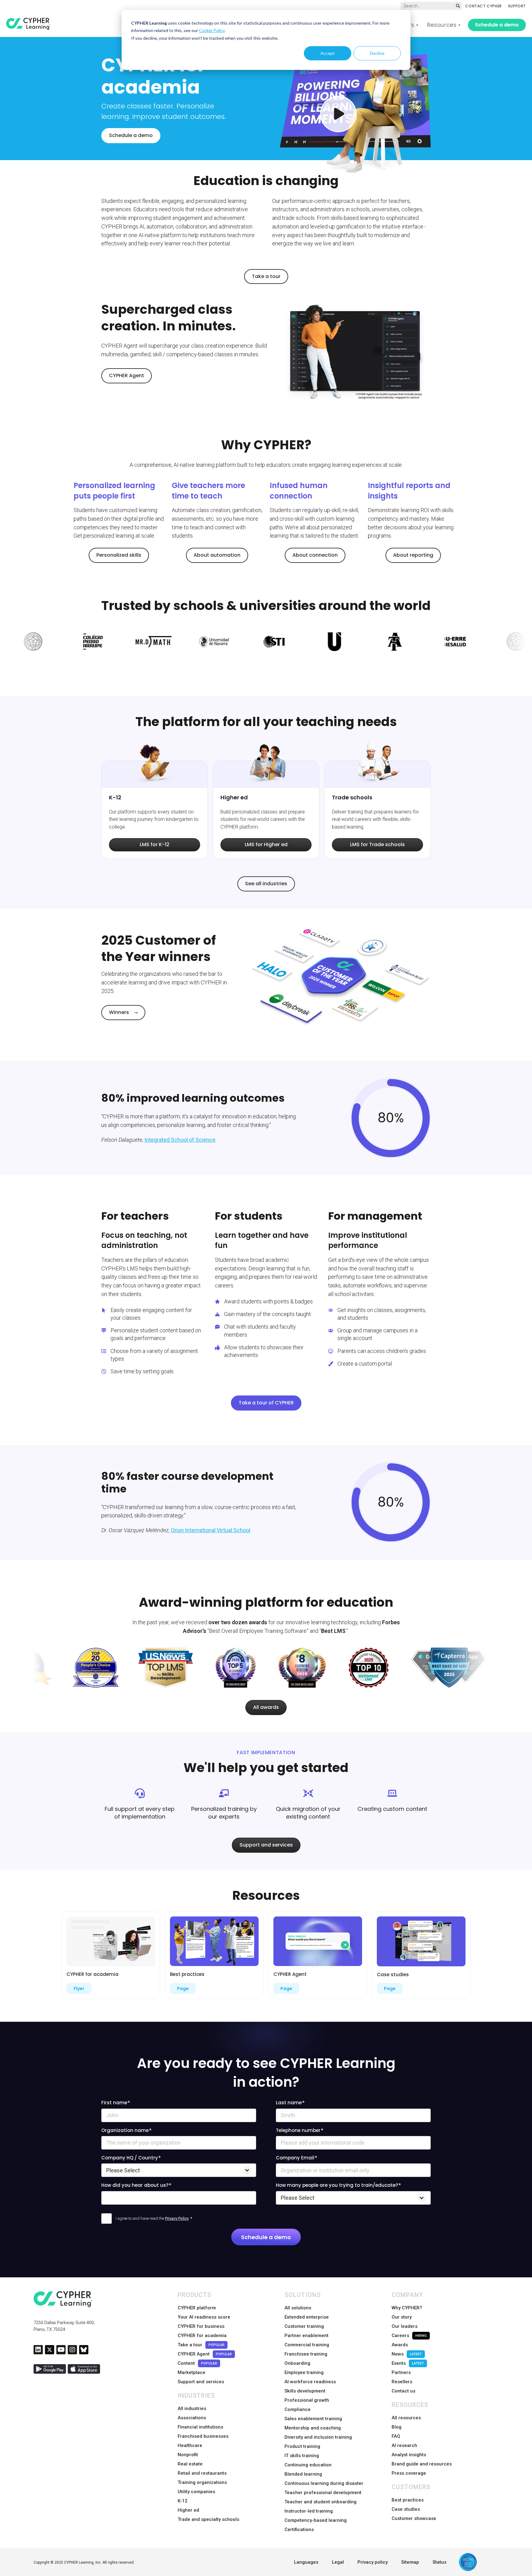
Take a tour (266, 276)
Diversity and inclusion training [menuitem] (318, 2437)
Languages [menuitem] (306, 2562)
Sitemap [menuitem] (410, 2562)
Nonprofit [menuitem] (188, 2455)
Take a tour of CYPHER (266, 1403)
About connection (315, 555)
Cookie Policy (212, 30)
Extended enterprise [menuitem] (307, 2317)
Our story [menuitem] (402, 2317)
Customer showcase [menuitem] (414, 2518)
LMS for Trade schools (377, 844)
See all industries (266, 884)
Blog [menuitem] (397, 2427)
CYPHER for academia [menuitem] (202, 2336)
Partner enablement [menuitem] (306, 2336)
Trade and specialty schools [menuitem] (208, 2519)
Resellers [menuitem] (402, 2382)
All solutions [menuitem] (298, 2308)
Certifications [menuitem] (299, 2530)
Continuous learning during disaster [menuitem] (324, 2483)
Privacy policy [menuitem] (373, 2562)
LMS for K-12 (155, 844)
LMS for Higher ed (266, 844)
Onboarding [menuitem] (297, 2363)
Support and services (266, 1845)
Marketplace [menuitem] (191, 2372)
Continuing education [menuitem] (308, 2465)
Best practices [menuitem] (408, 2500)
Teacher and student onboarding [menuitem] (320, 2502)
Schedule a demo (497, 25)
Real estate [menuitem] (190, 2464)
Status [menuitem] (439, 2562)
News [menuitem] (407, 2354)
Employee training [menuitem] (304, 2372)
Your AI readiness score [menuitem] (204, 2317)
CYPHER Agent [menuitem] (205, 2354)
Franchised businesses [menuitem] (203, 2436)
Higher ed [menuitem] (188, 2510)
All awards (266, 1707)
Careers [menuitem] (409, 2336)
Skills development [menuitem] (305, 2391)
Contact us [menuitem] (403, 2391)
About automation (217, 555)
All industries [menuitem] (192, 2408)
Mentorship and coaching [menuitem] (313, 2428)
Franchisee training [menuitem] (306, 2354)
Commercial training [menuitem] (307, 2345)
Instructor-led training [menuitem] (309, 2511)
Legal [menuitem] (338, 2562)
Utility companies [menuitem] (196, 2492)
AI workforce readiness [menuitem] (310, 2382)
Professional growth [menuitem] (307, 2400)
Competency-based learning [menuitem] (316, 2520)
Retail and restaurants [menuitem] (202, 2473)
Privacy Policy (177, 2218)
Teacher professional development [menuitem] (323, 2493)
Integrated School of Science (180, 1140)
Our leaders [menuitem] (405, 2326)
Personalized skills (119, 555)
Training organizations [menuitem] (202, 2482)
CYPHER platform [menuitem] (197, 2308)
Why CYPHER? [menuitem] (407, 2308)
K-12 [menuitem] (183, 2501)
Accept (328, 53)
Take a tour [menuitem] (201, 2345)
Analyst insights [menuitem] (409, 2455)
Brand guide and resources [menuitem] (422, 2464)
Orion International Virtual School (211, 1530)
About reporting (413, 555)
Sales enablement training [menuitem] (313, 2419)
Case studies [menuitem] (406, 2509)
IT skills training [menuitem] (302, 2456)
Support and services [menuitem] (201, 2382)
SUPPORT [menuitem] (517, 6)
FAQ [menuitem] (396, 2436)
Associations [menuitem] (192, 2418)
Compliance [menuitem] (298, 2409)
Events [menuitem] (408, 2363)
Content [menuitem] (197, 2363)
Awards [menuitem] (400, 2345)
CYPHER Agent (127, 375)
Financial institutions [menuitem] (200, 2427)
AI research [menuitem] (404, 2445)
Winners (119, 1012)
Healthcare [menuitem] (190, 2445)
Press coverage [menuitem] (409, 2473)
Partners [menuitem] (401, 2372)
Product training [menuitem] (302, 2446)
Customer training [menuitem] (304, 2326)
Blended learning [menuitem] (303, 2474)
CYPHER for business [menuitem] (201, 2326)
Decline (377, 53)
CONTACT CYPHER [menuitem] (483, 6)
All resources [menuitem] (406, 2418)
